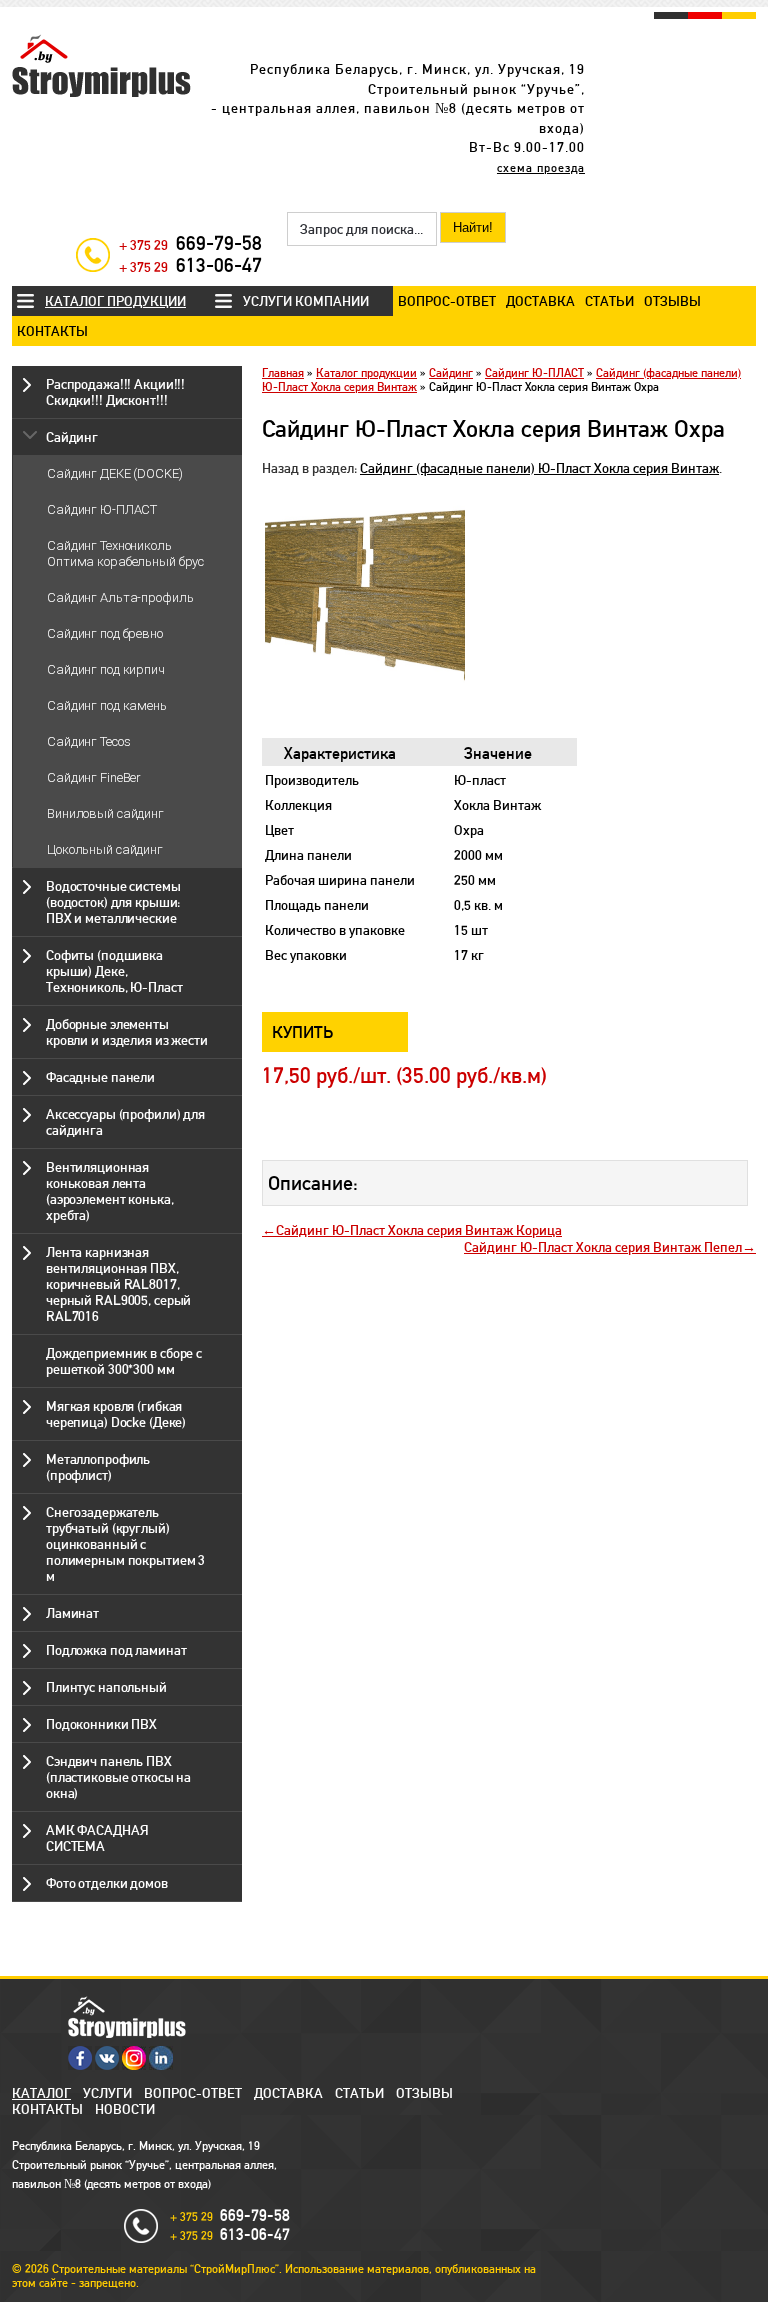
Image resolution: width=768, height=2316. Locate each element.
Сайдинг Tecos (88, 741)
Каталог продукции (115, 301)
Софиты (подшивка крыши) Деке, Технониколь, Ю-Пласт (114, 971)
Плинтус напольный (106, 1687)
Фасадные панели (100, 1077)
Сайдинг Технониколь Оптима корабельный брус (125, 553)
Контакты (52, 331)
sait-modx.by (348, 2309)
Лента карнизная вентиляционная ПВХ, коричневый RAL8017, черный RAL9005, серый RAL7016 (118, 1284)
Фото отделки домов (107, 1883)
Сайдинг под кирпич (106, 669)
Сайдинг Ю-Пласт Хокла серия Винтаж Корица (419, 1230)
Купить (303, 1032)
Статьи (609, 301)
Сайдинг (72, 437)
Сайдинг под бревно (105, 633)
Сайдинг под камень (107, 705)
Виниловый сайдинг (105, 813)
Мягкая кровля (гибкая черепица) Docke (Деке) (116, 1414)
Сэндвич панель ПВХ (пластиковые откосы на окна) (118, 1777)
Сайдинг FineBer (94, 777)
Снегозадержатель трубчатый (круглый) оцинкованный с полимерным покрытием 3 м (125, 1544)
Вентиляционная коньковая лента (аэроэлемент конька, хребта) (109, 1191)
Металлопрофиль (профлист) (98, 1467)
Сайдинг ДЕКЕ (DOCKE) (115, 473)
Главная (283, 373)
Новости (125, 2109)
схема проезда (541, 168)
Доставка (540, 301)
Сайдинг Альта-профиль (120, 597)
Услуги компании (306, 301)
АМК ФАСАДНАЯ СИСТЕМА (97, 1838)
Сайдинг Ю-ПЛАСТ (102, 509)
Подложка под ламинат (116, 1650)
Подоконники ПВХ (101, 1724)
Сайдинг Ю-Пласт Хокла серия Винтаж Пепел (603, 1247)
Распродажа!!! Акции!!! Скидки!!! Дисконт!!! (115, 392)
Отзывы (672, 301)
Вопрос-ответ (447, 301)
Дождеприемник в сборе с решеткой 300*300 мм (124, 1361)
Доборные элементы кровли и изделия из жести (127, 1032)
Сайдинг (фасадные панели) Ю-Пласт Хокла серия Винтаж (539, 468)
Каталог (41, 2093)
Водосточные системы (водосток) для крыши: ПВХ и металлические (113, 902)
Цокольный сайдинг (105, 849)
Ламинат (72, 1613)
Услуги (107, 2093)
